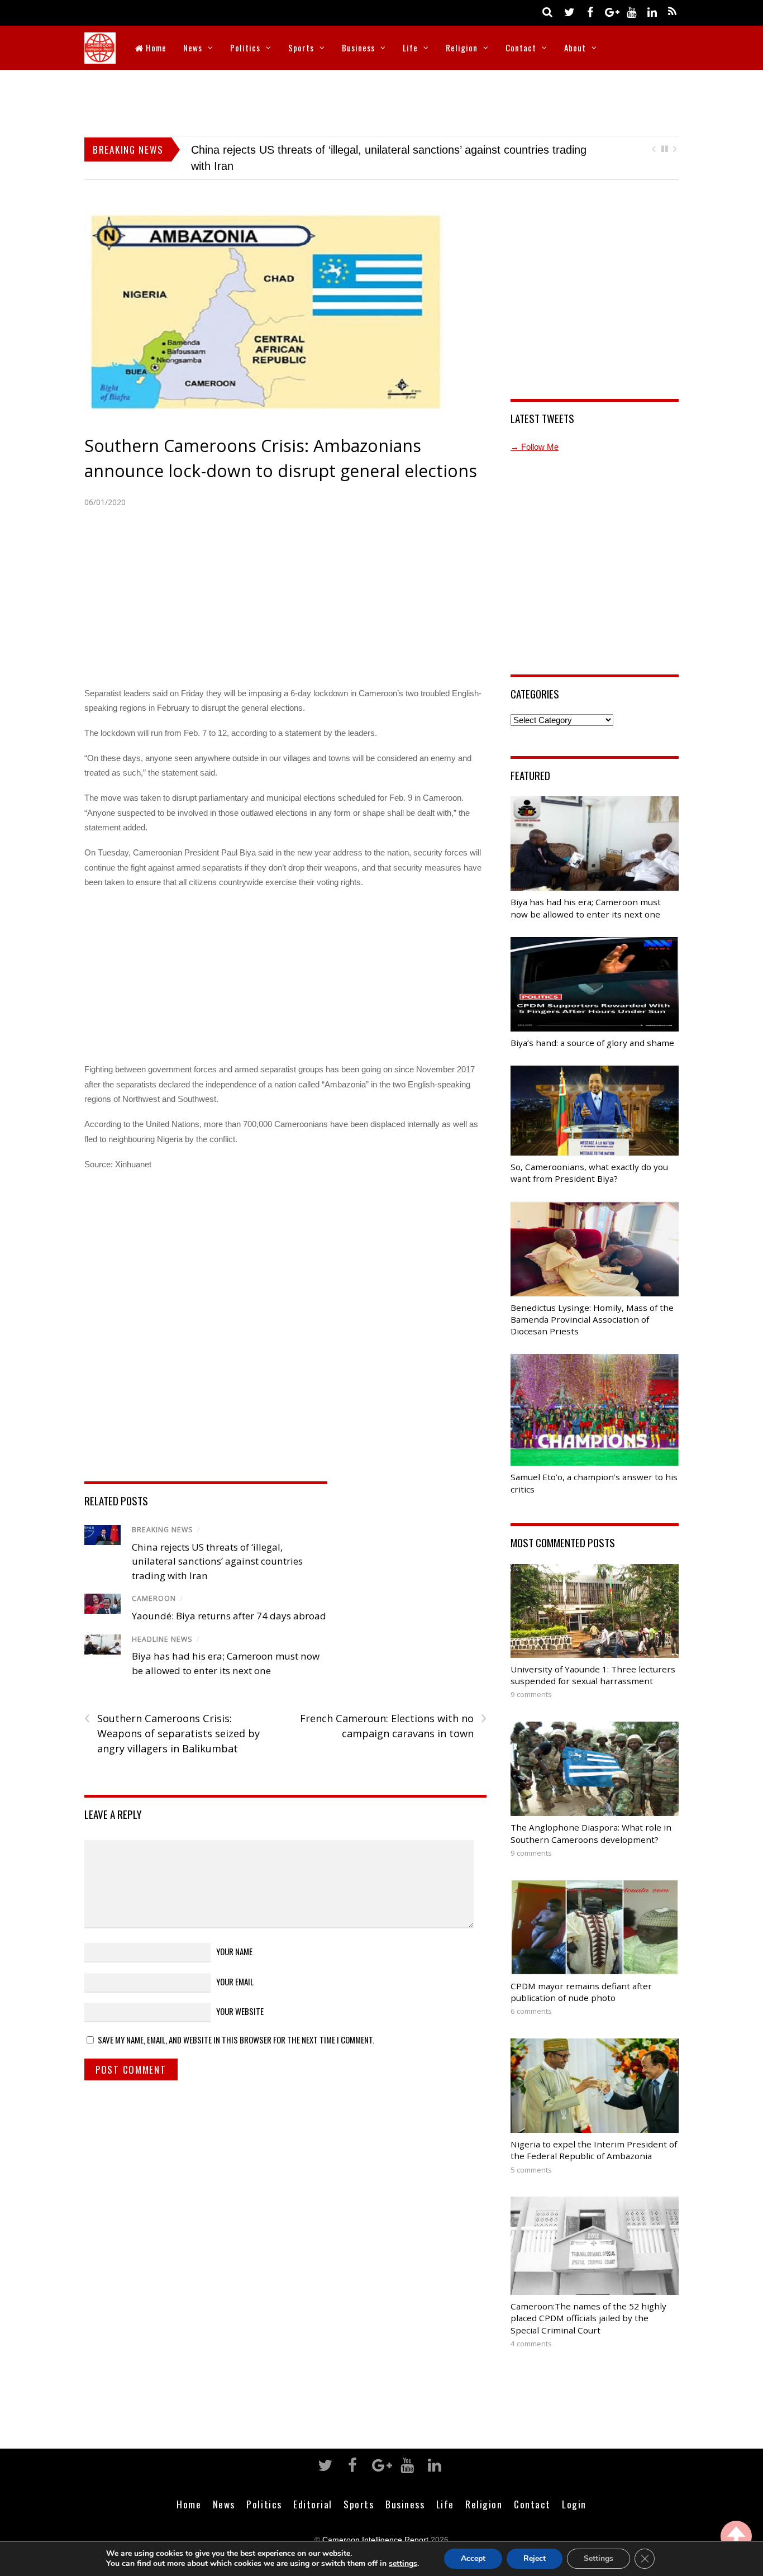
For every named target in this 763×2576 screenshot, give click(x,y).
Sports (301, 47)
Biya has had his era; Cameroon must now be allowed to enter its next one (376, 150)
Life (410, 47)
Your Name (234, 1936)
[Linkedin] (652, 11)
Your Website (240, 1995)
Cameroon (154, 1583)
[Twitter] (569, 11)
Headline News (162, 1623)
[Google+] (611, 11)
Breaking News (163, 1514)
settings (403, 2564)
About (575, 47)
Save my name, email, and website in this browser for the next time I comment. (236, 2024)
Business (358, 47)
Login (574, 2488)
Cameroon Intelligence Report (375, 2524)
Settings (599, 2558)
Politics (245, 47)
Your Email (235, 1965)
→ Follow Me (535, 431)
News (193, 47)
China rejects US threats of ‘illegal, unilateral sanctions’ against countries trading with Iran (217, 1545)
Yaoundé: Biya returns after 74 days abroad (229, 1600)
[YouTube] (631, 11)
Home (155, 47)
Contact (521, 47)
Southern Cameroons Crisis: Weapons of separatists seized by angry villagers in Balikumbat (172, 1717)
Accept (473, 2558)
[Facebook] (590, 11)
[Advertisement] (381, 101)
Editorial (313, 2488)
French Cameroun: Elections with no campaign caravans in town (393, 1710)
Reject (535, 2558)
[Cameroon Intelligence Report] (100, 56)
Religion (462, 47)
